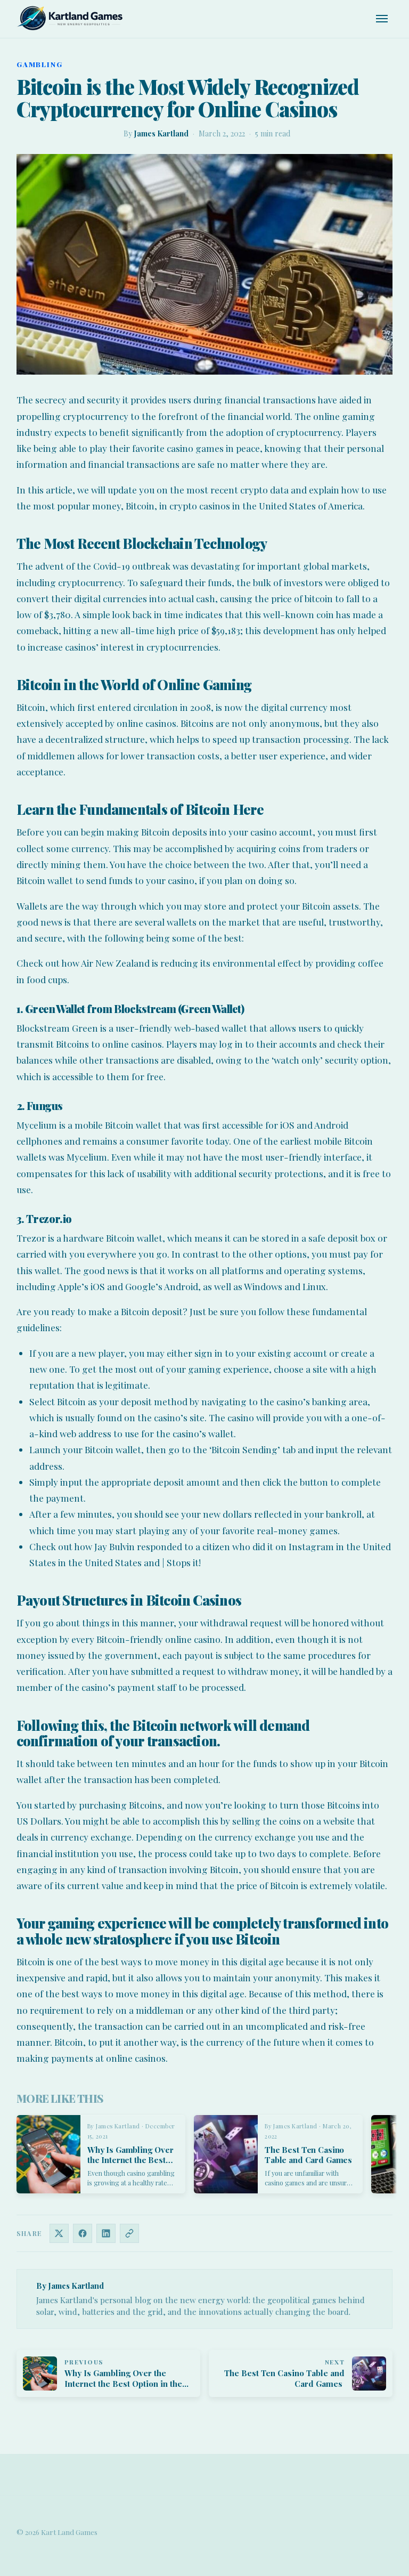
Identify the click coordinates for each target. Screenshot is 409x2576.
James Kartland (161, 133)
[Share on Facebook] (83, 2233)
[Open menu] (382, 19)
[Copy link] (129, 2233)
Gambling (40, 64)
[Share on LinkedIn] (106, 2233)
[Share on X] (59, 2233)
